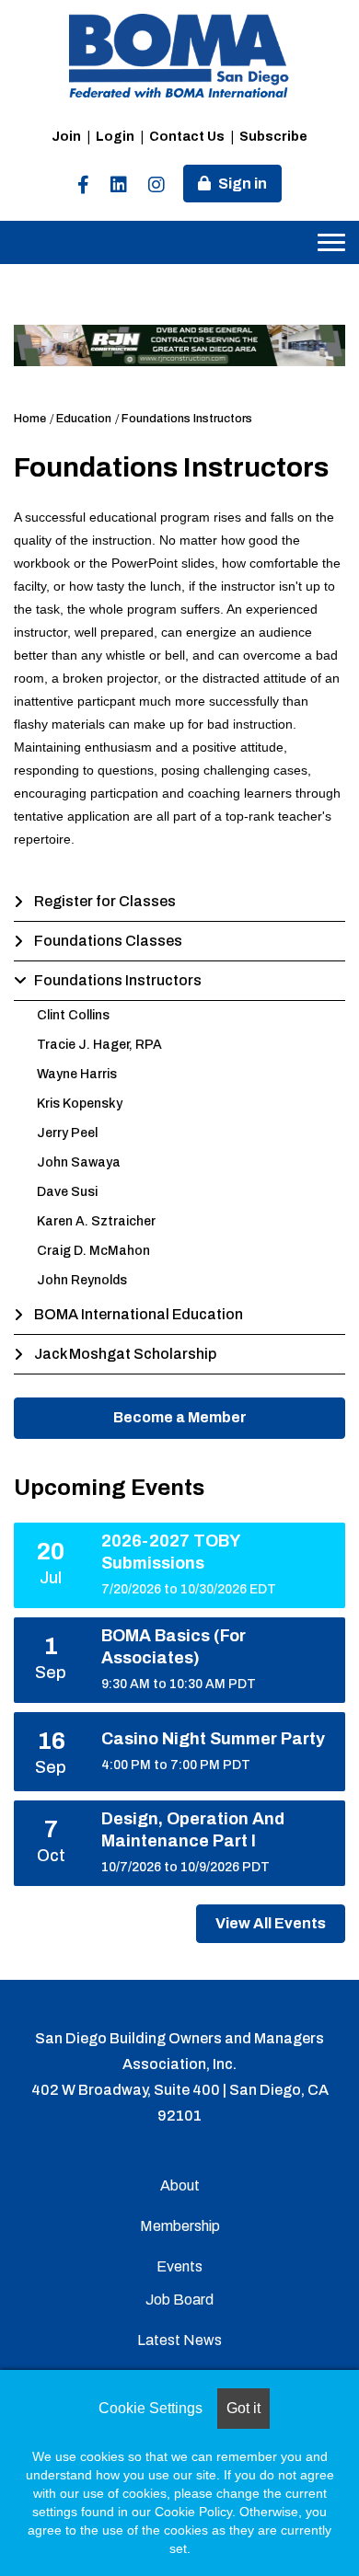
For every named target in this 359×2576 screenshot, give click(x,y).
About (180, 2185)
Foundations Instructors (187, 419)
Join (66, 137)
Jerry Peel (67, 1133)
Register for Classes (105, 901)
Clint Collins (73, 1015)
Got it (243, 2408)
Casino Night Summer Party (213, 1739)
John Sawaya (79, 1162)
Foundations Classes (108, 941)
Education (84, 419)
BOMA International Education (139, 1314)
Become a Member (180, 1417)
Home (30, 419)
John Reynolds (82, 1280)
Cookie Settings (151, 2408)
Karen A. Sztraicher (96, 1221)
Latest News (179, 2340)
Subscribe (273, 137)
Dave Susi (67, 1192)
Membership (180, 2226)
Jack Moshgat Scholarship (125, 1354)
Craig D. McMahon (93, 1251)
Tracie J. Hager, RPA (99, 1045)
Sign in (243, 184)
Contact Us (187, 137)
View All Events (271, 1923)
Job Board (179, 2300)
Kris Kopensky (80, 1104)
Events (179, 2266)
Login (115, 137)
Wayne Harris (77, 1074)
